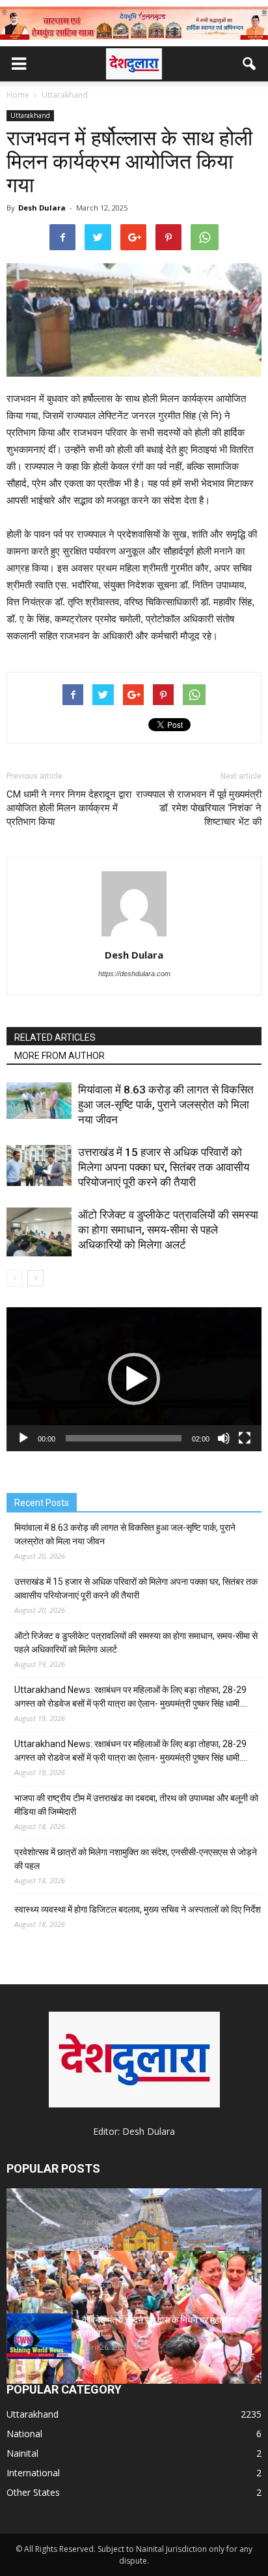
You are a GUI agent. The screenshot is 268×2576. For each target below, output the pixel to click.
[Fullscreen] (245, 1438)
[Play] (23, 1438)
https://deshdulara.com (134, 974)
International (33, 2473)
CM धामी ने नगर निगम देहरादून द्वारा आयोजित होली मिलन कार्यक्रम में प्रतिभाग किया (69, 808)
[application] (134, 1379)
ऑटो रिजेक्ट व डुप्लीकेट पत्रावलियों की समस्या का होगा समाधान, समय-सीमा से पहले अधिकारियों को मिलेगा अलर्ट (168, 1230)
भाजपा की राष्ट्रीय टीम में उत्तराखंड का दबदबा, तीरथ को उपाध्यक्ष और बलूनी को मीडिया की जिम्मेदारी (136, 1805)
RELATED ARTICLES (55, 1037)
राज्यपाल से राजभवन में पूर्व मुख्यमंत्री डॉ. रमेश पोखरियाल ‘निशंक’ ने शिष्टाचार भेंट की (199, 808)
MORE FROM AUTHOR (60, 1056)
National (24, 2434)
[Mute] (224, 1438)
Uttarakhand (30, 115)
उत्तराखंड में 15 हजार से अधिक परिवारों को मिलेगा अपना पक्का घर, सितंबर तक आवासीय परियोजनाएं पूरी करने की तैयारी (164, 1167)
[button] (250, 64)
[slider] (124, 1438)
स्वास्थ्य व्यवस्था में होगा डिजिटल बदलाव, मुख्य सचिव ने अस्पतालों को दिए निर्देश (138, 1909)
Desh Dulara (42, 208)
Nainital (22, 2453)
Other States (33, 2492)
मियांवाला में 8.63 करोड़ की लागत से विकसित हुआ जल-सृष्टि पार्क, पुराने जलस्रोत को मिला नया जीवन (166, 1105)
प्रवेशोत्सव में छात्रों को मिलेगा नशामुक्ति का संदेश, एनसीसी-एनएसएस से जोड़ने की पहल (136, 1859)
